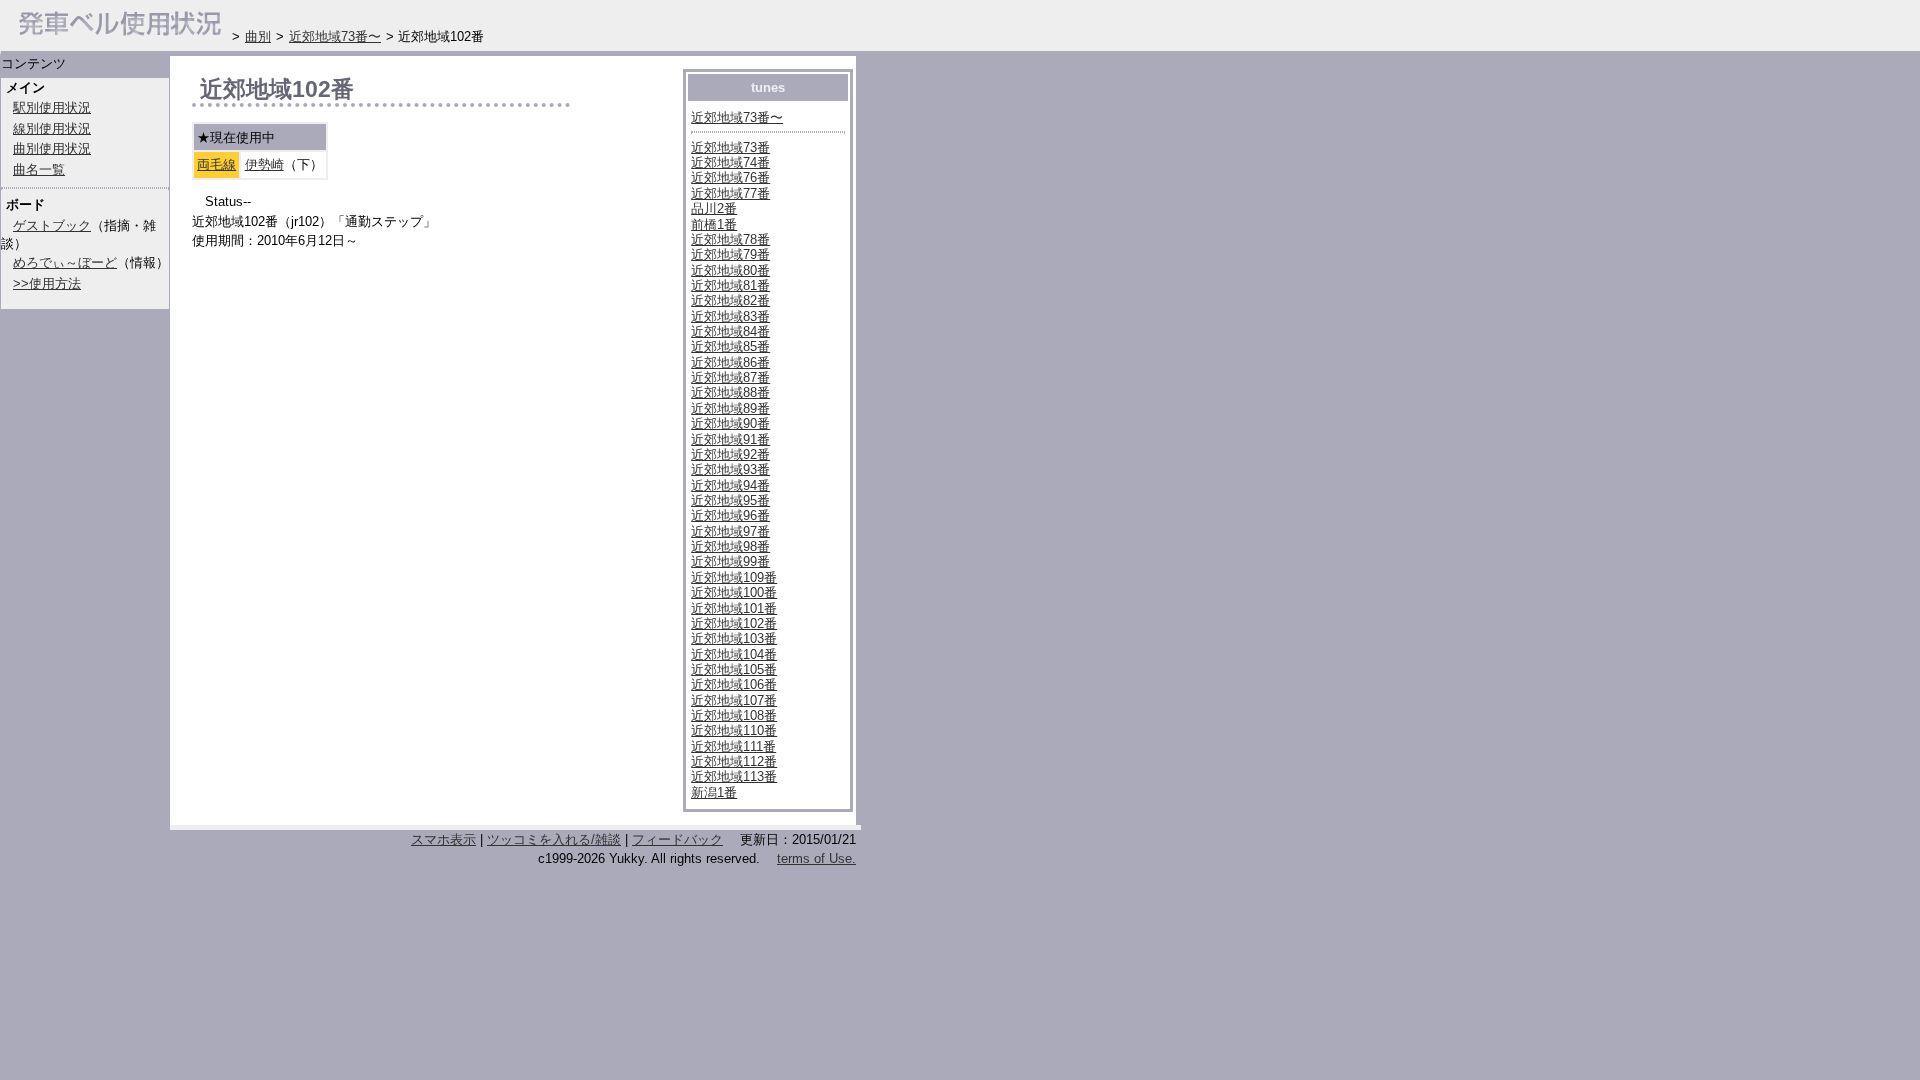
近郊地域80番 (730, 270)
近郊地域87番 (730, 377)
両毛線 (216, 164)
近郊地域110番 (734, 730)
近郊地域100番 (734, 592)
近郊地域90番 (730, 423)
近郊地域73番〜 (737, 117)
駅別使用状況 (52, 107)
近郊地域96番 (730, 515)
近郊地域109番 (734, 577)
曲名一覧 (39, 169)
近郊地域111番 (733, 746)
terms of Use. (816, 858)
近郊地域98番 (730, 546)
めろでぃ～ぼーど (65, 262)
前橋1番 (714, 224)
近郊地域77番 (730, 193)
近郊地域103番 (734, 638)
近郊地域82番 (730, 300)
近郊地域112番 (734, 761)
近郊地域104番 (734, 654)
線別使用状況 (52, 128)
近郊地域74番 (730, 162)
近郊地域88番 (730, 392)
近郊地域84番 (730, 331)
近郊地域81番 (730, 285)
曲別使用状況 (52, 148)
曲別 (258, 36)
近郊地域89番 (730, 408)
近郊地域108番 (734, 715)
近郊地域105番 (734, 669)
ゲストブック (52, 225)
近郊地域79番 (730, 254)
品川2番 (714, 208)
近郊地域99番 (730, 561)
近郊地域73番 (730, 147)
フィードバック (677, 839)
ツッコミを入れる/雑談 (554, 839)
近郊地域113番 (734, 776)
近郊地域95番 (730, 500)
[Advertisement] (426, 708)
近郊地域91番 (730, 439)
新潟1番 (714, 792)
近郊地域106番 (734, 684)
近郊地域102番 (734, 623)
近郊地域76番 (730, 177)
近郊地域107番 (734, 700)
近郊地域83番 (730, 316)
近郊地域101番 (734, 608)
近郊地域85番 (730, 346)
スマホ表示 (443, 839)
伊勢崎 (264, 164)
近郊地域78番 (730, 239)
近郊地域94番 (730, 485)
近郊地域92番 (730, 454)
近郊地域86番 (730, 362)
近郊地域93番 (730, 469)
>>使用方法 (47, 283)
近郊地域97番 (730, 531)
